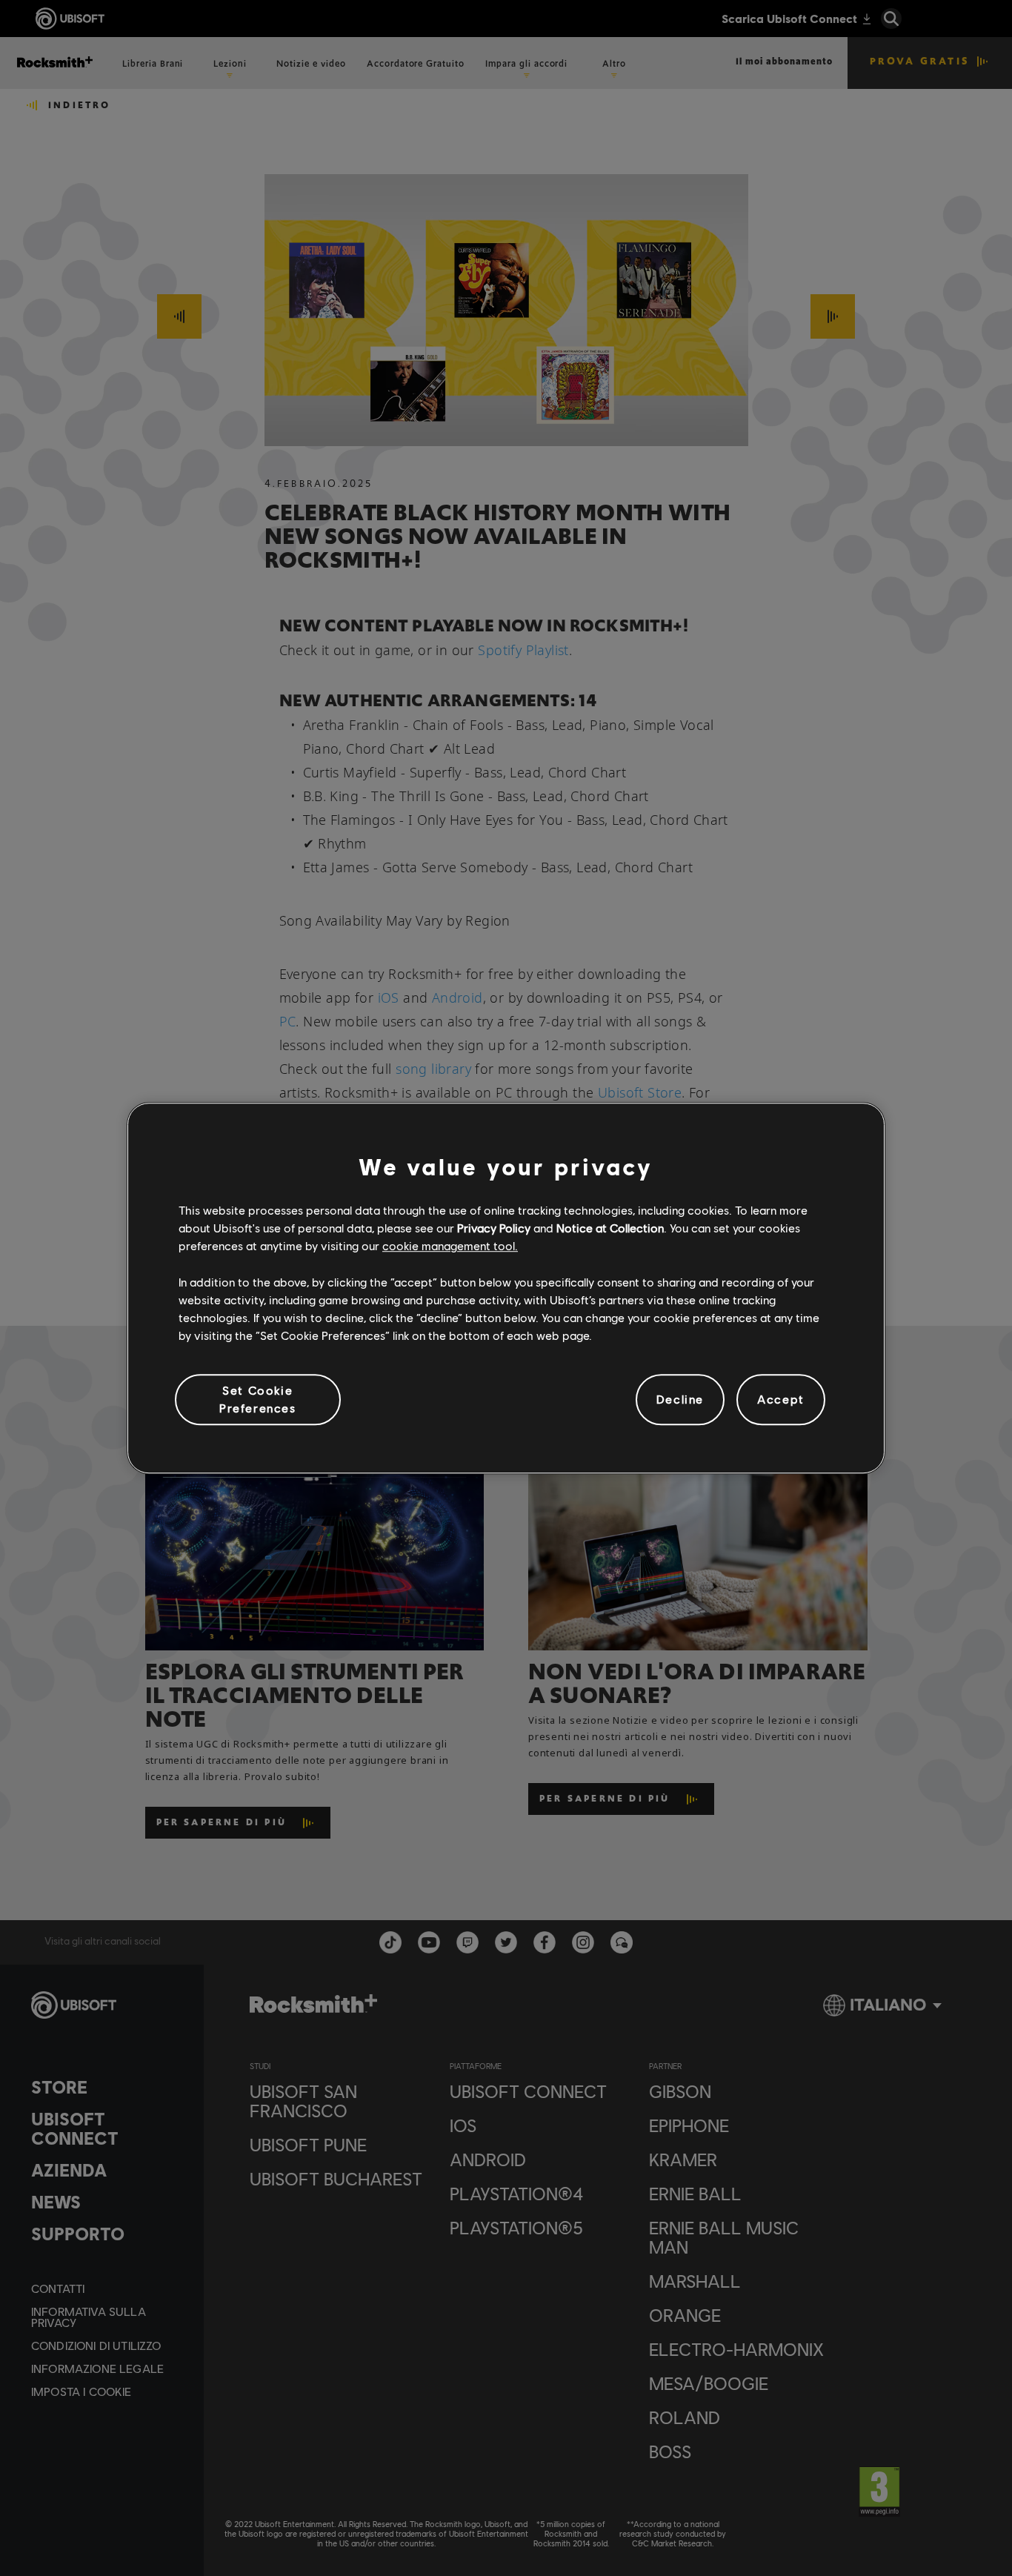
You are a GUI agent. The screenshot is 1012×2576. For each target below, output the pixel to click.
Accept (781, 1400)
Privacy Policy (494, 1228)
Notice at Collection (610, 1228)
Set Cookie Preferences (258, 1399)
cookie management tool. (450, 1246)
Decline (680, 1400)
